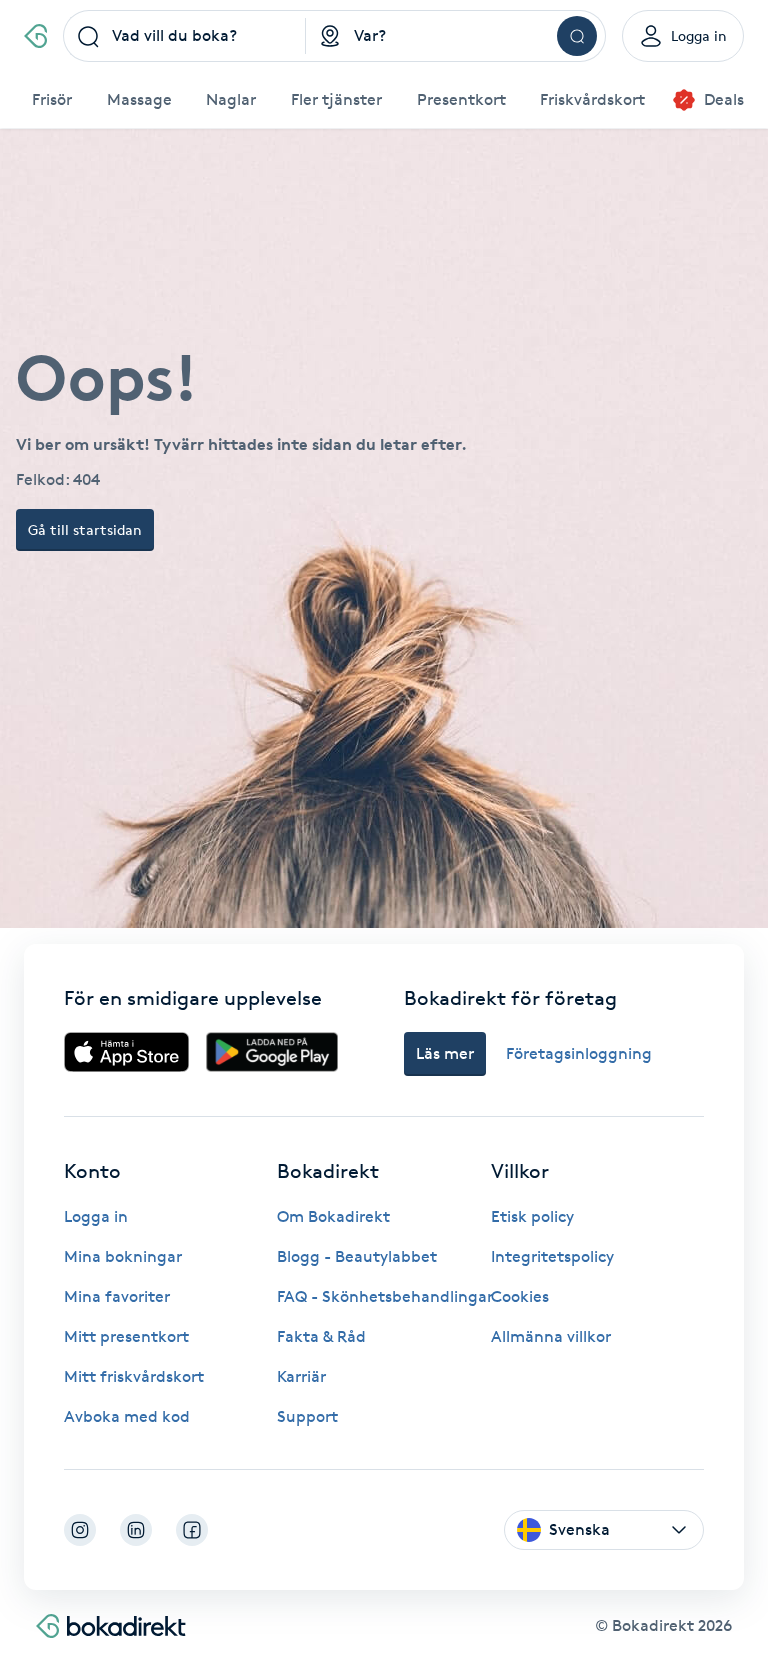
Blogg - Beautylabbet (357, 1256)
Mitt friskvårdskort (134, 1376)
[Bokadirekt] (35, 36)
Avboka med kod (127, 1416)
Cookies (520, 1296)
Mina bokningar (123, 1256)
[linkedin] (136, 1530)
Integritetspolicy (552, 1256)
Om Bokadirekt (333, 1216)
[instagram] (80, 1530)
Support (307, 1416)
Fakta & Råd (321, 1336)
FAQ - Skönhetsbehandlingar (385, 1296)
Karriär (301, 1376)
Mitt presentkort (126, 1336)
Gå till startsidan (85, 529)
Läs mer (445, 1053)
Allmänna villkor (551, 1336)
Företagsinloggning (579, 1053)
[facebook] (192, 1530)
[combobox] (184, 36)
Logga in (96, 1216)
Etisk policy (532, 1216)
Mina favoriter (117, 1296)
